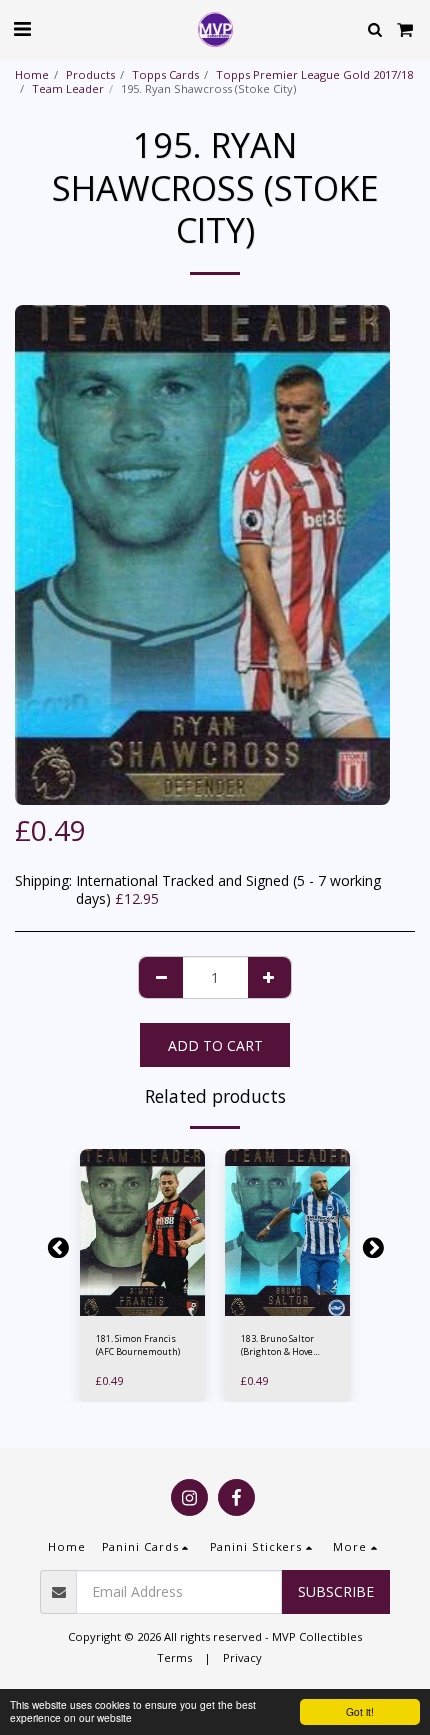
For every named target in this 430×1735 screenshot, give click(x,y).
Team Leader (68, 88)
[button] (22, 28)
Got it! (360, 1711)
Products (90, 74)
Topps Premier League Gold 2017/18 (314, 74)
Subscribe (336, 1591)
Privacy (242, 1657)
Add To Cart (146, 1305)
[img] (142, 1232)
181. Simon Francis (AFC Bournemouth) (138, 1345)
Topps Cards (165, 74)
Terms (174, 1657)
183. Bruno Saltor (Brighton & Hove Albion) (277, 1345)
